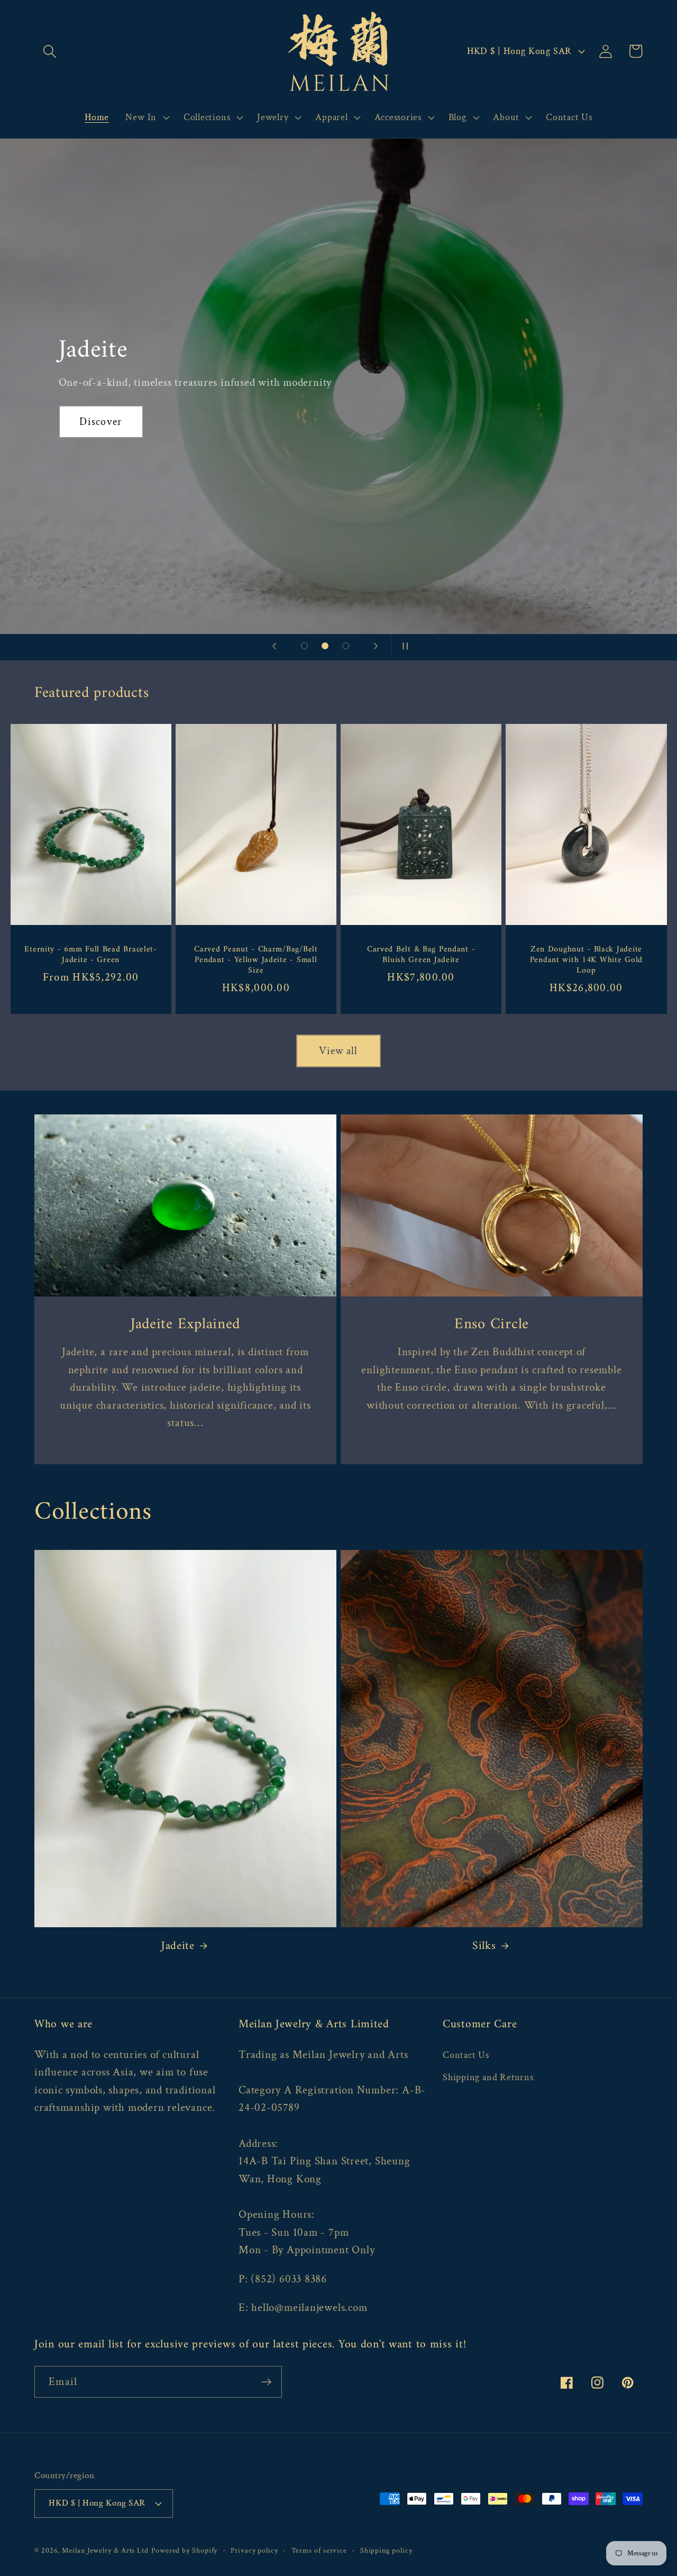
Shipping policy (386, 2550)
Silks (484, 1946)
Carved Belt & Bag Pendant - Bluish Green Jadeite (421, 955)
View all (338, 1051)
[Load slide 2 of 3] (325, 646)
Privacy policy (254, 2550)
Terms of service (319, 2550)
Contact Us (466, 2055)
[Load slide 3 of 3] (346, 646)
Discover (100, 422)
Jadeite (178, 1946)
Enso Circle (492, 1325)
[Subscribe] (266, 2382)
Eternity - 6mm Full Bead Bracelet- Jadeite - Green (90, 955)
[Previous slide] (274, 646)
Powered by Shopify (184, 2550)
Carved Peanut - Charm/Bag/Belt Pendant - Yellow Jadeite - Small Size (256, 960)
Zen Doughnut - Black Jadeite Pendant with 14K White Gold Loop (586, 960)
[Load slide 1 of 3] (304, 646)
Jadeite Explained (185, 1325)
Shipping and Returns (488, 2077)
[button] (49, 51)
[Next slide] (376, 646)
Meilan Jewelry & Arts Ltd (105, 2550)
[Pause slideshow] (403, 646)
